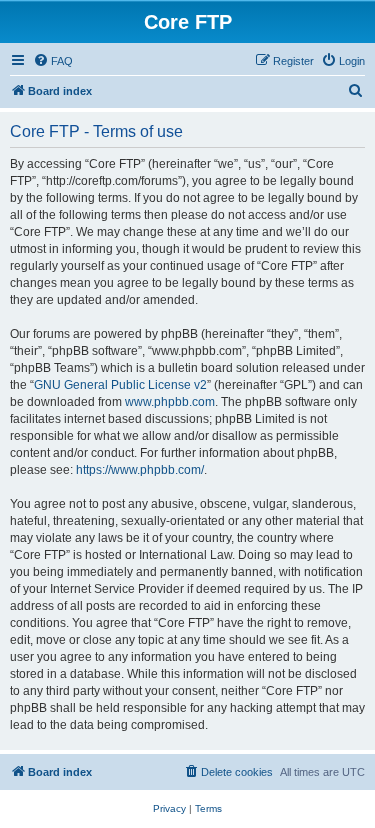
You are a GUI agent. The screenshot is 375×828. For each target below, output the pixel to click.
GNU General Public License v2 (120, 385)
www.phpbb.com (170, 402)
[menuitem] (53, 61)
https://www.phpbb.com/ (140, 470)
